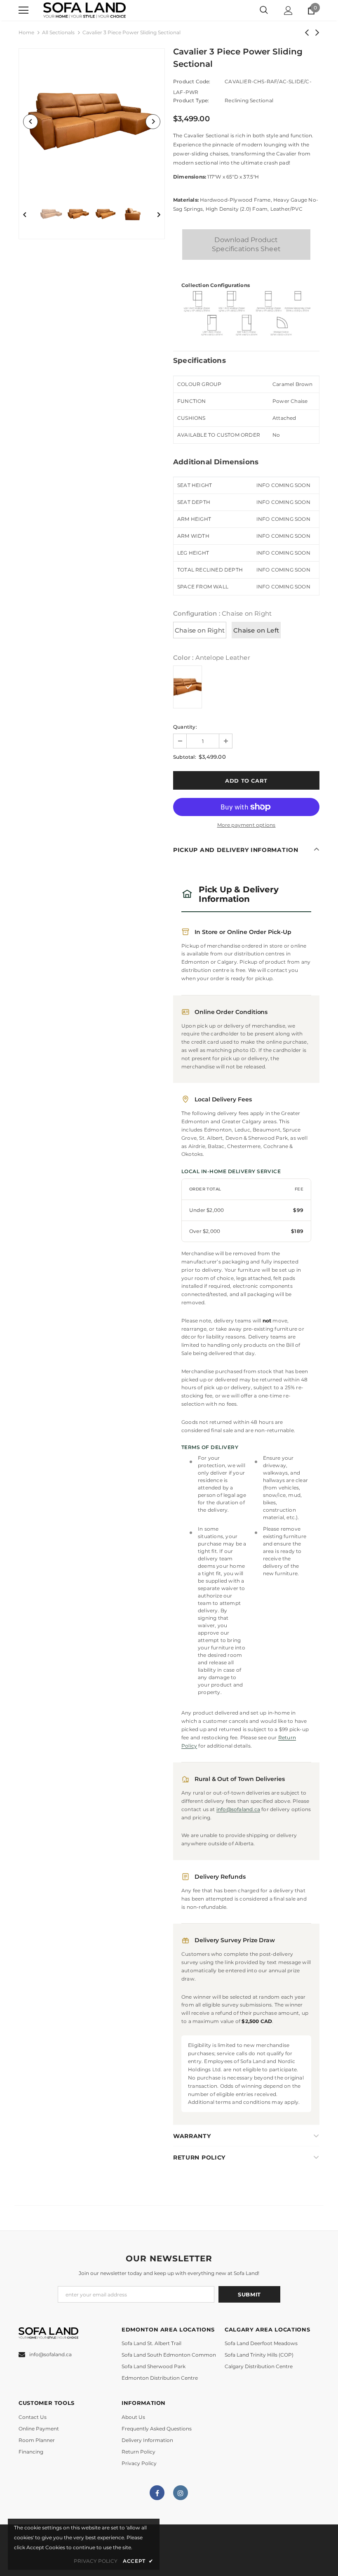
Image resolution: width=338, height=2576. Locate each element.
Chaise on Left (256, 630)
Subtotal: (185, 757)
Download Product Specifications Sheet (246, 244)
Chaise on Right (200, 630)
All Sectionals (58, 32)
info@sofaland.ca (238, 1809)
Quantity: (185, 727)
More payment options (246, 825)
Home (26, 32)
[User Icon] (288, 11)
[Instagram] (181, 2493)
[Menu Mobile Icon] (23, 10)
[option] (92, 121)
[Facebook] (157, 2493)
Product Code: (192, 81)
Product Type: (191, 100)
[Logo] (84, 11)
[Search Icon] (264, 10)
